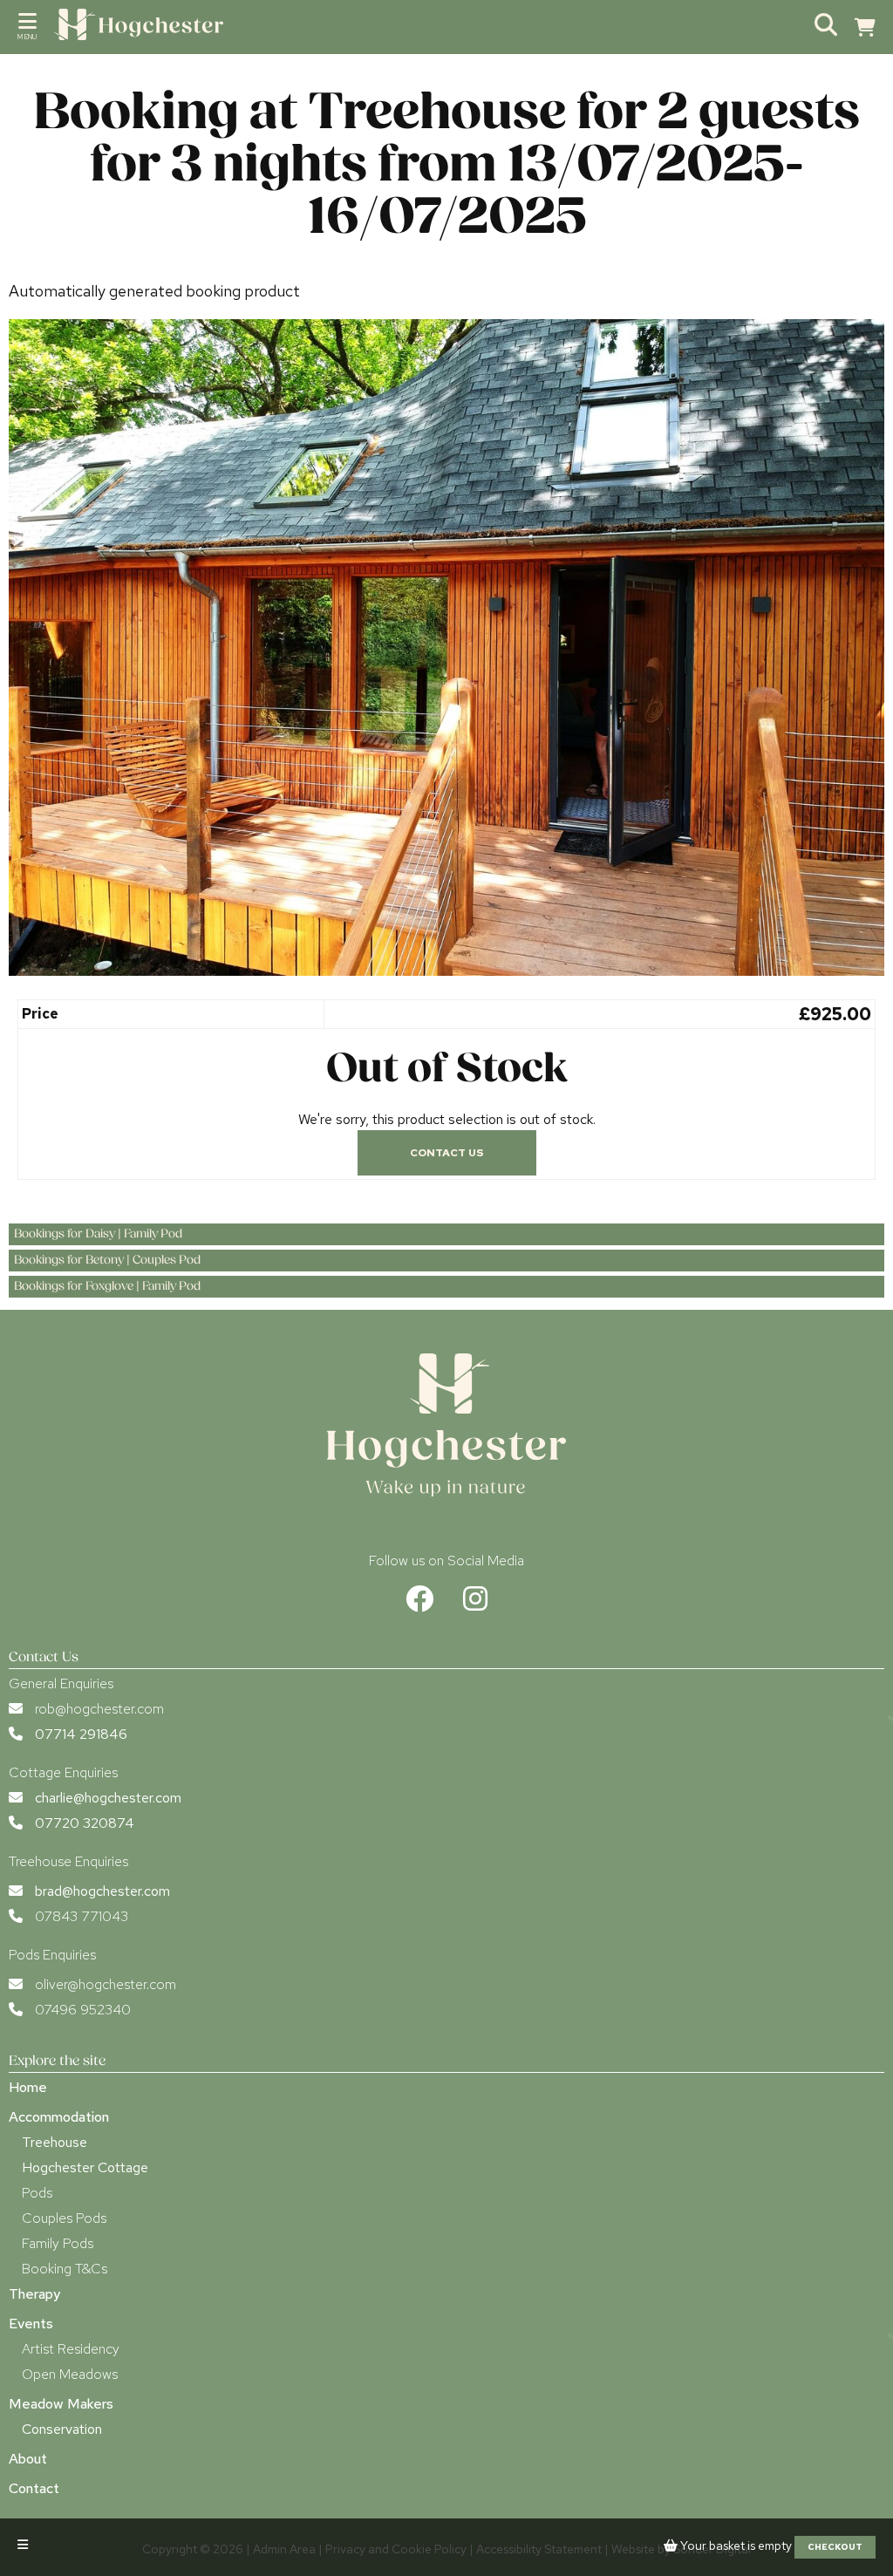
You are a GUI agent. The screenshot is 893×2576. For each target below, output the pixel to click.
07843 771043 (82, 1916)
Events (31, 2324)
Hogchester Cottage (85, 2167)
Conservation (62, 2429)
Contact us (447, 1153)
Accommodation (59, 2117)
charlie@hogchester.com (108, 1798)
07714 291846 (81, 1734)
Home (28, 2087)
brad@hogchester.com (102, 1891)
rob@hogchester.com (99, 1709)
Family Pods (58, 2243)
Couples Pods (64, 2218)
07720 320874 (85, 1823)
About (28, 2459)
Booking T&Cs (65, 2269)
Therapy (34, 2294)
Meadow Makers (61, 2404)
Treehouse (55, 2142)
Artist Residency (71, 2349)
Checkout (835, 2547)
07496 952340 (83, 2010)
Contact (34, 2488)
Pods (37, 2193)
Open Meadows (70, 2374)
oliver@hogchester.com (106, 1984)
